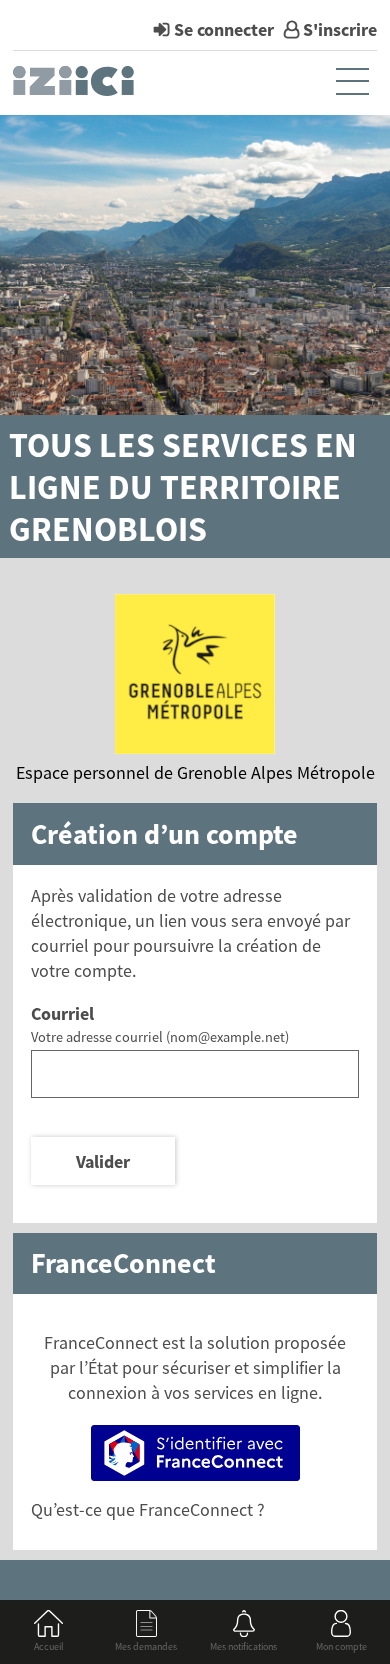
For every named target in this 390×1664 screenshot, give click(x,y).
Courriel (62, 1013)
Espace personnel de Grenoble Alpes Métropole (195, 772)
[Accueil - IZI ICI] (75, 86)
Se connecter (224, 29)
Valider (103, 1161)
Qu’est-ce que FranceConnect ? (148, 1509)
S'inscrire (340, 29)
